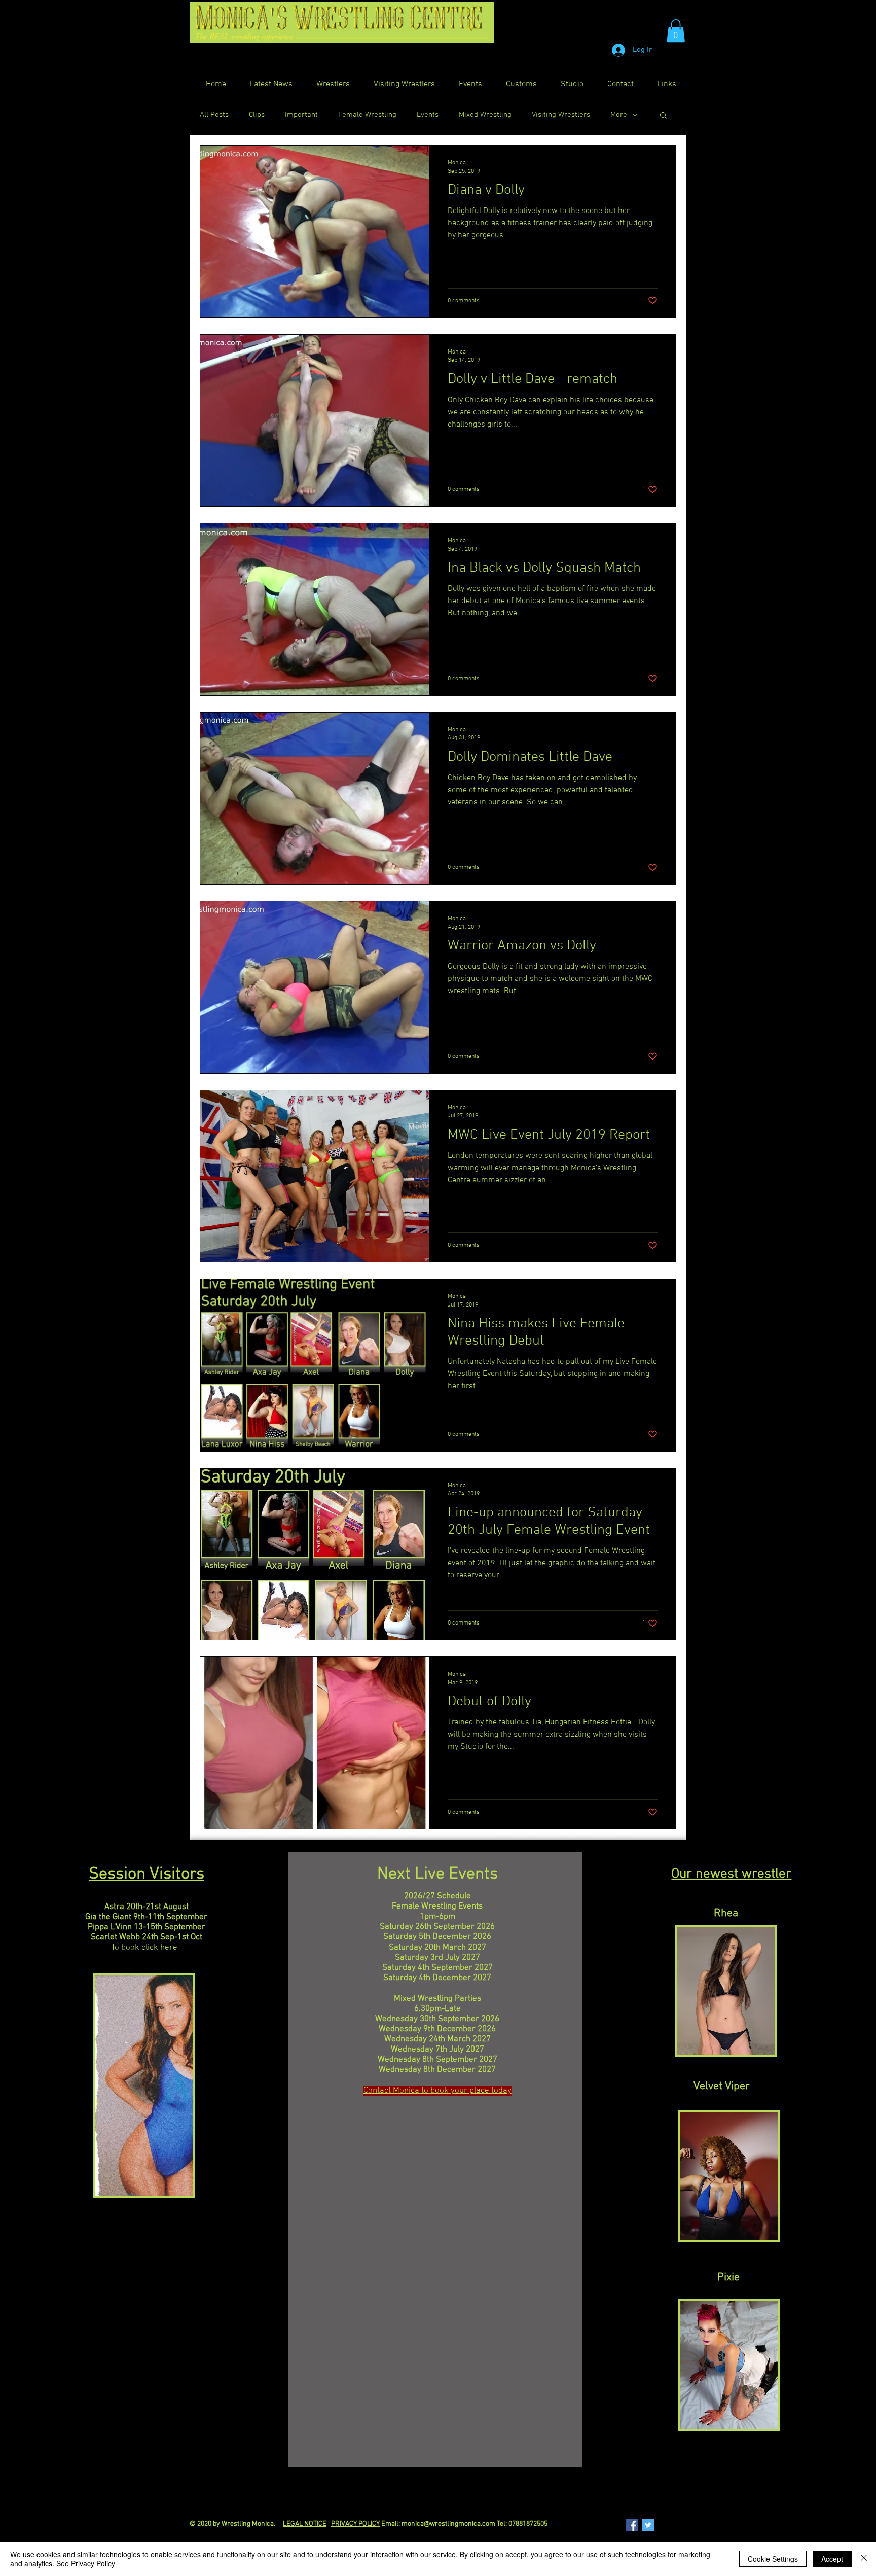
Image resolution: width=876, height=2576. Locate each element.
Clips (257, 115)
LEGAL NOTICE (305, 2524)
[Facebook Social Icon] (632, 2525)
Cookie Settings (773, 2559)
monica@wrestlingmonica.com (448, 2524)
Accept (832, 2559)
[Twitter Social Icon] (648, 2525)
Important (301, 115)
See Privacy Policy (86, 2563)
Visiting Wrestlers (561, 115)
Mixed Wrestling (485, 115)
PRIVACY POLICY (355, 2524)
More (619, 115)
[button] (676, 31)
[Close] (864, 2559)
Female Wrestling (367, 115)
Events (428, 115)
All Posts (214, 115)
